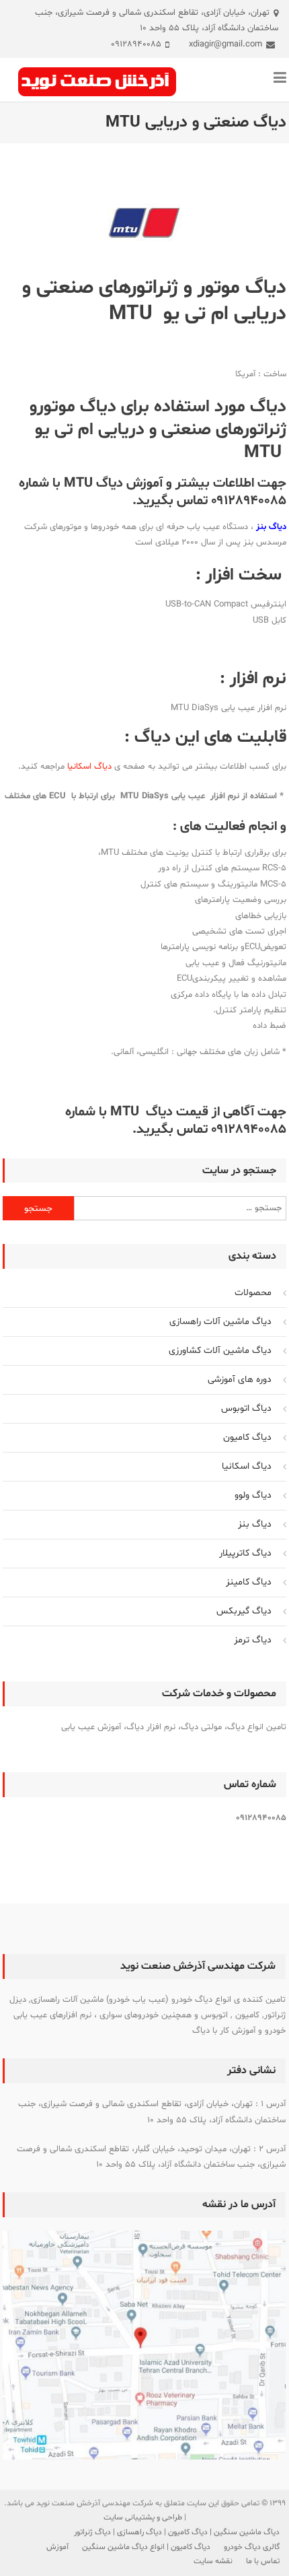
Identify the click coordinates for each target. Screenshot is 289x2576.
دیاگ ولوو (253, 1495)
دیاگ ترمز (253, 1640)
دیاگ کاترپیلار (245, 1553)
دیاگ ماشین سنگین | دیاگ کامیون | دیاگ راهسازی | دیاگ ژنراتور (177, 2532)
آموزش (57, 2547)
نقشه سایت (213, 2561)
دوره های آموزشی (240, 1380)
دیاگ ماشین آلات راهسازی (220, 1322)
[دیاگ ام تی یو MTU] (144, 224)
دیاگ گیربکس (244, 1611)
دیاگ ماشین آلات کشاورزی (220, 1351)
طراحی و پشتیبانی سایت (143, 2517)
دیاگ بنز (255, 1524)
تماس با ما (263, 2561)
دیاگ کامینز (249, 1582)
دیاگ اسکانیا (89, 767)
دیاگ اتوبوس (246, 1408)
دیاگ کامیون (247, 1437)
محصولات (253, 1293)
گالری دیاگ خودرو (252, 2547)
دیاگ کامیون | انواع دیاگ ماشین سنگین (146, 2547)
